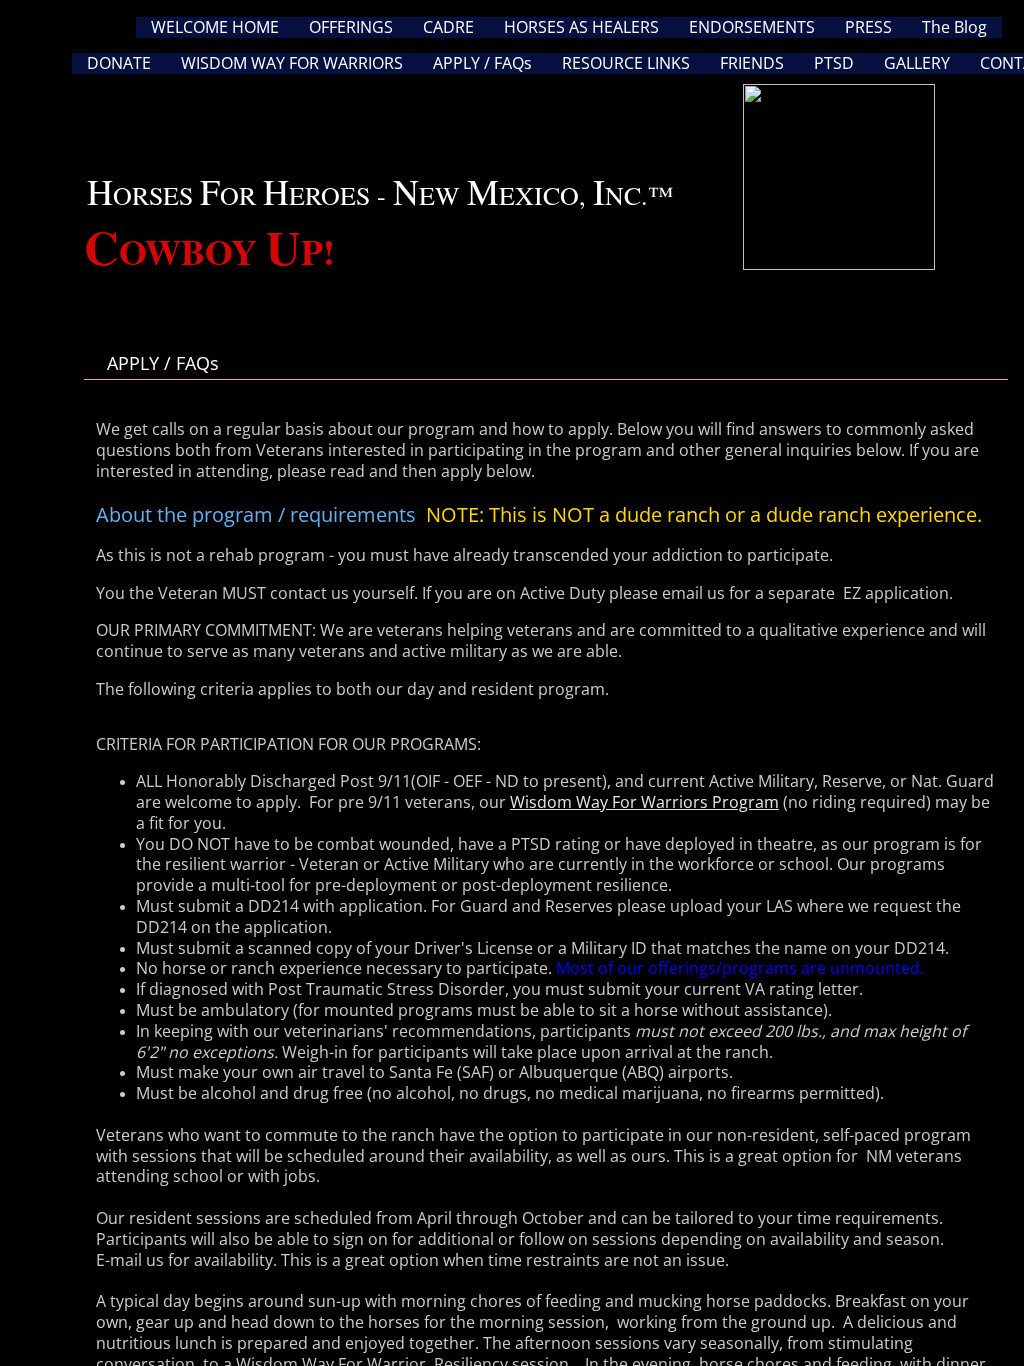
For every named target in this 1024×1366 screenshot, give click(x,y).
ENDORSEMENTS (752, 27)
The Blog (954, 27)
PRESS (868, 27)
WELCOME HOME (215, 27)
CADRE (448, 27)
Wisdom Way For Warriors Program (644, 802)
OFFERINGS (351, 27)
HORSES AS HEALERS (581, 27)
